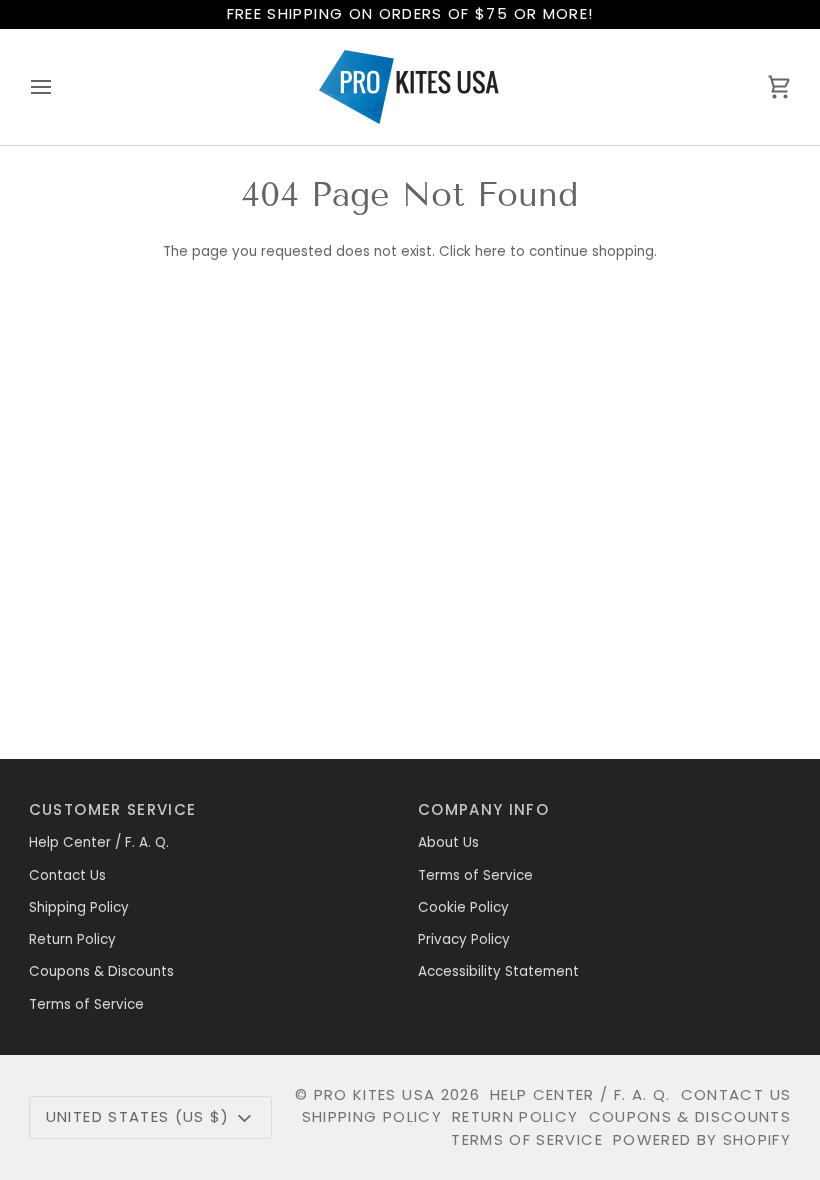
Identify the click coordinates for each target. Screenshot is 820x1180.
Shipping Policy (79, 907)
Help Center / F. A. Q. (99, 842)
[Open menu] (59, 87)
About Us (448, 842)
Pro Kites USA (375, 1094)
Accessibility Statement (498, 971)
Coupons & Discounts (101, 971)
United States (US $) (138, 1116)
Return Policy (72, 939)
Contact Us (67, 875)
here (490, 251)
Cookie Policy (463, 907)
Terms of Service (86, 1004)
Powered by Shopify (702, 1139)
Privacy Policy (464, 939)
